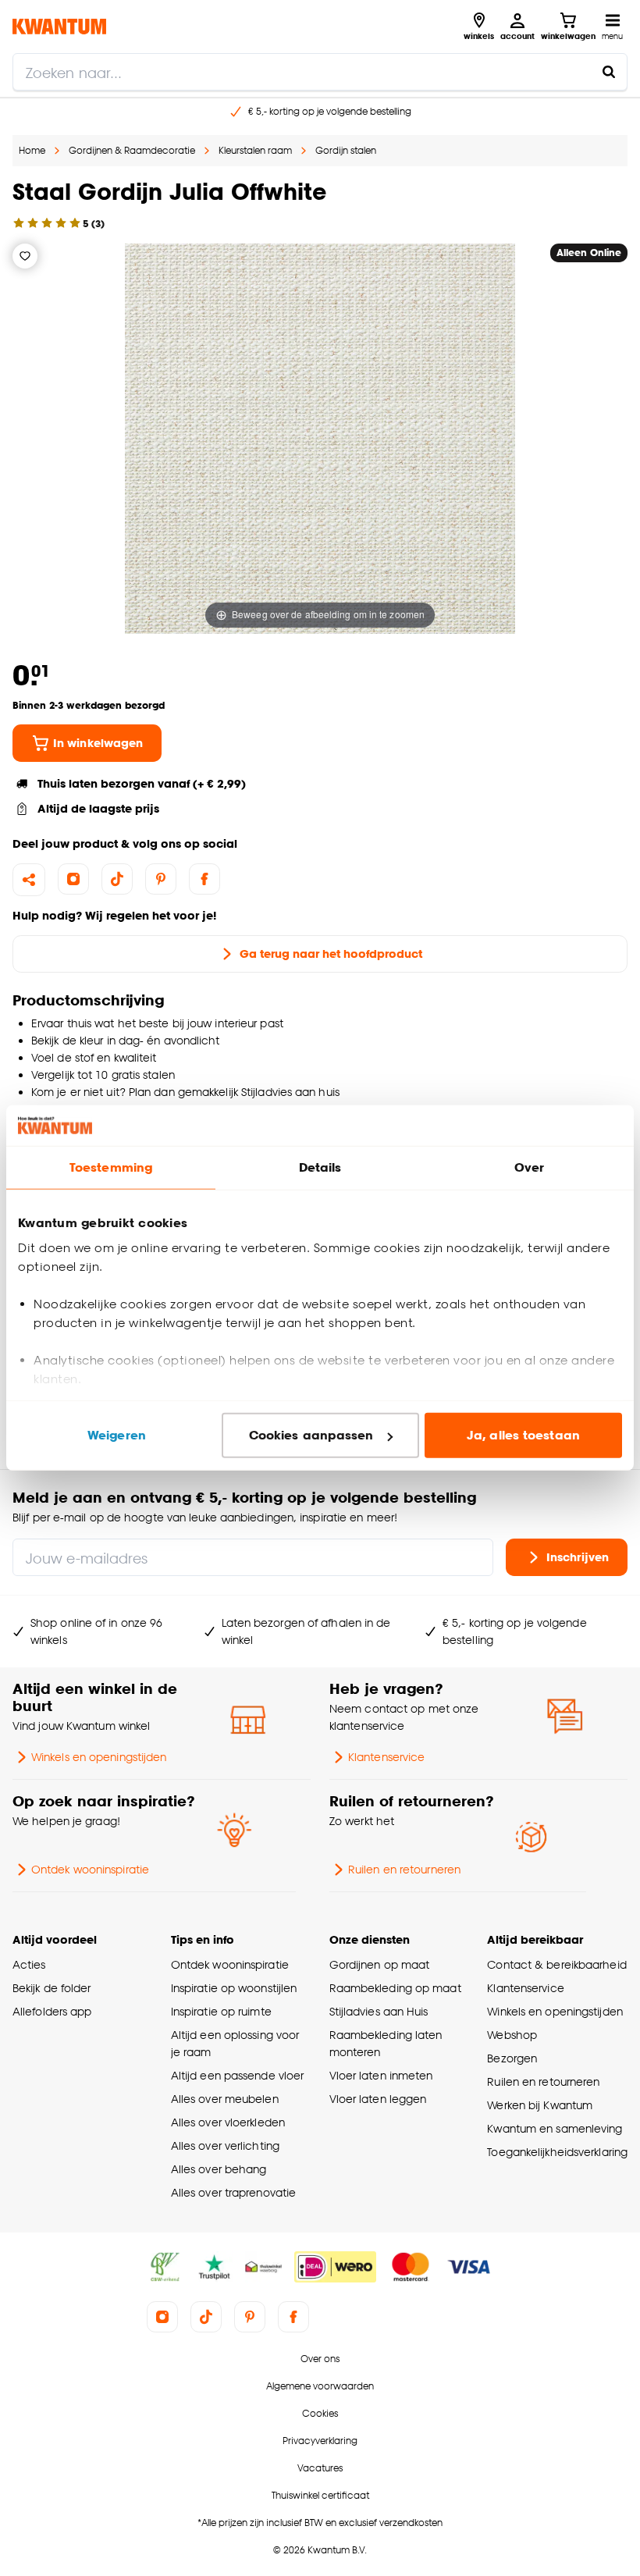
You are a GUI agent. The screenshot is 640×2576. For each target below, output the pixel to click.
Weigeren (117, 1435)
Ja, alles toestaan (523, 1435)
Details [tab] (320, 1167)
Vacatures (320, 2468)
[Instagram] (73, 879)
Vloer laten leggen (378, 2099)
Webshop (512, 2035)
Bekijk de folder (52, 1988)
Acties (29, 1964)
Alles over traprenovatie (233, 2192)
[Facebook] (204, 879)
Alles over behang (219, 2169)
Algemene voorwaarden (320, 2386)
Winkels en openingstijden (99, 1757)
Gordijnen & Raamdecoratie (132, 150)
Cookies (320, 2413)
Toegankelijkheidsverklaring (557, 2152)
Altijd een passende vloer (237, 2075)
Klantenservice (386, 1757)
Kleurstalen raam (255, 150)
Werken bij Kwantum (540, 2105)
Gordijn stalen (346, 150)
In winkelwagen (98, 743)
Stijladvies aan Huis (379, 2011)
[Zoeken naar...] (609, 72)
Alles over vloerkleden (228, 2122)
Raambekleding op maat (395, 1988)
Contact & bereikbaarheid (556, 1964)
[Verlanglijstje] (25, 256)
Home (32, 150)
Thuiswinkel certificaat (320, 2495)
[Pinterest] (161, 879)
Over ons (320, 2359)
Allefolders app (52, 2011)
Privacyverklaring (320, 2441)
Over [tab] (529, 1167)
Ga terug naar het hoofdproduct (331, 954)
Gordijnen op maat (380, 1964)
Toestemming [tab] (111, 1167)
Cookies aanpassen (311, 1435)
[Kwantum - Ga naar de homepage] (59, 26)
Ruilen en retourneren (404, 1869)
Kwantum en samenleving (555, 2128)
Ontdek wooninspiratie (90, 1869)
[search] (320, 72)
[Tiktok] (117, 879)
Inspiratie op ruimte (221, 2011)
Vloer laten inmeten (381, 2075)
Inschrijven (578, 1557)
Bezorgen (512, 2058)
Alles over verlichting (225, 2145)
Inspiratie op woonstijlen (234, 1988)
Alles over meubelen (225, 2099)
